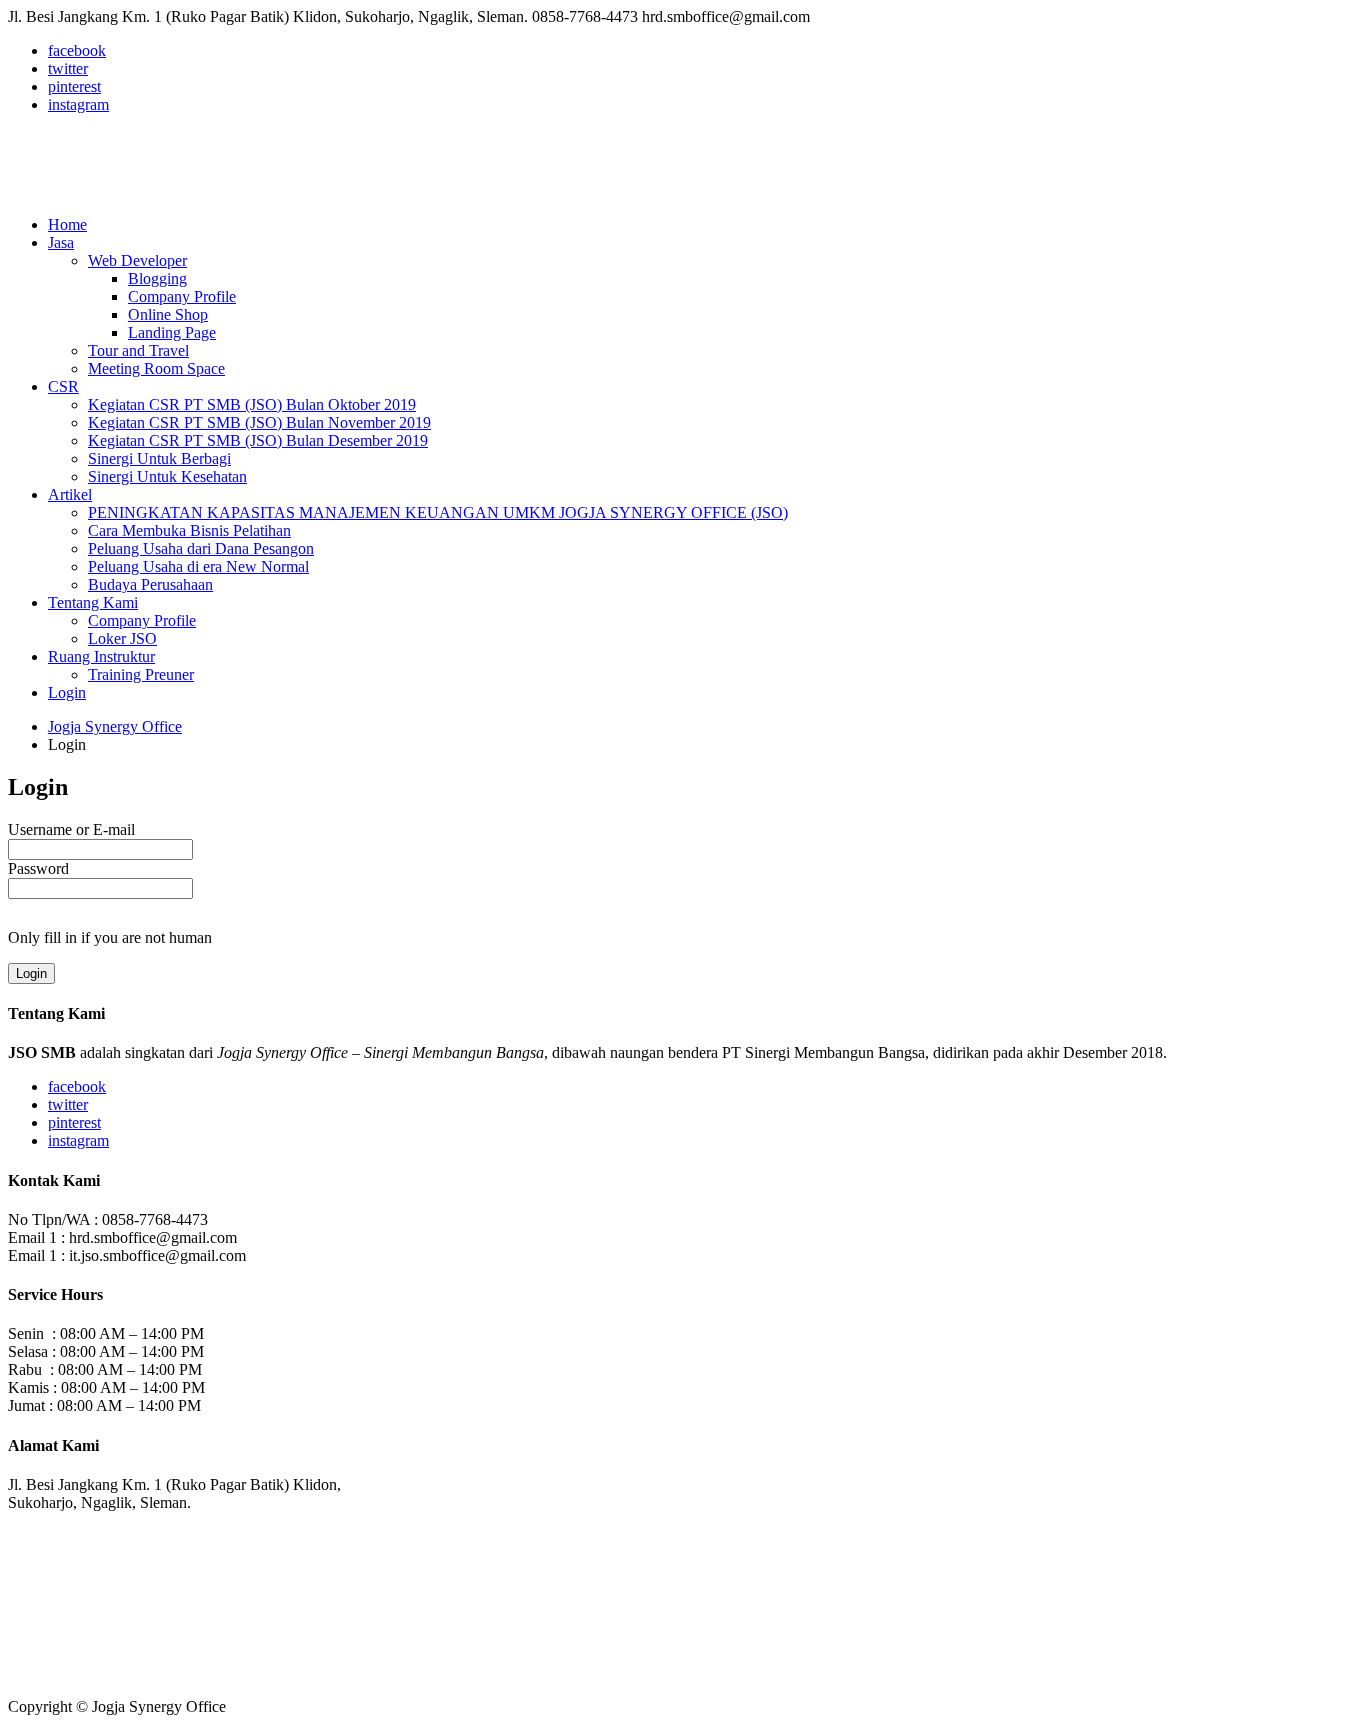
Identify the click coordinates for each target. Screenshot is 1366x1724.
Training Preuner (141, 674)
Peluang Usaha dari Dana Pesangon (201, 548)
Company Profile (182, 296)
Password (38, 868)
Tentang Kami (93, 602)
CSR (63, 386)
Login (67, 692)
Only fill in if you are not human (110, 937)
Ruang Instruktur (101, 656)
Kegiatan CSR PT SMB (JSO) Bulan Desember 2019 (258, 440)
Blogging (157, 278)
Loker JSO (122, 638)
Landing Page (172, 332)
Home (67, 224)
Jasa (61, 242)
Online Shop (168, 314)
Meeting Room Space (156, 368)
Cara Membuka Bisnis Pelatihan (189, 530)
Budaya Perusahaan (150, 584)
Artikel (70, 494)
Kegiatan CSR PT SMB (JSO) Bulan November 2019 (259, 422)
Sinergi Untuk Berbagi (159, 458)
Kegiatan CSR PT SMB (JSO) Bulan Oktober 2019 (252, 404)
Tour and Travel (138, 350)
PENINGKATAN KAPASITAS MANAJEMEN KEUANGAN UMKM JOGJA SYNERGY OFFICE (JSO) (438, 512)
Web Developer (137, 260)
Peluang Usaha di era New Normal (198, 566)
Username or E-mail (71, 829)
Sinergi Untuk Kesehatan (167, 476)
